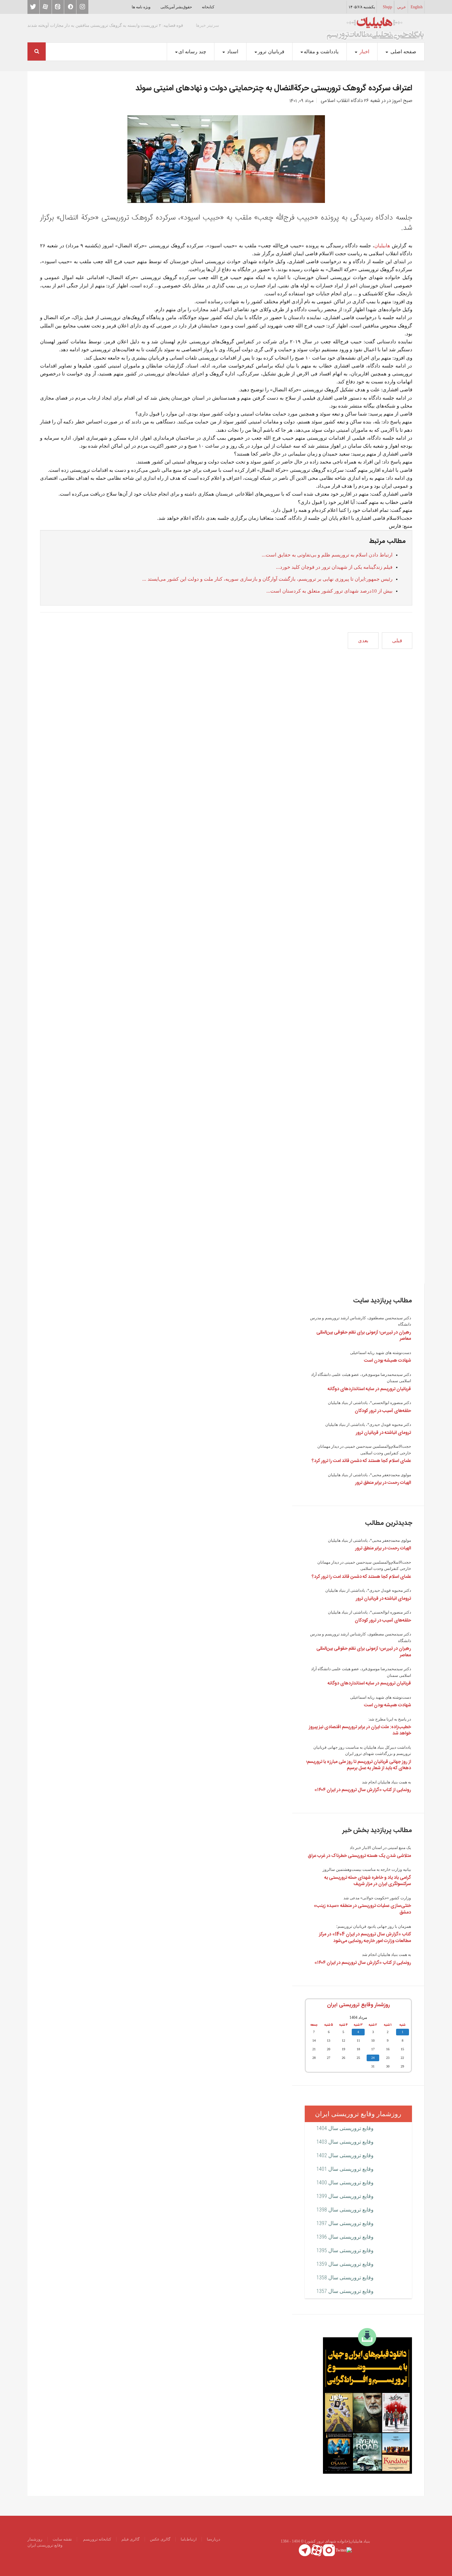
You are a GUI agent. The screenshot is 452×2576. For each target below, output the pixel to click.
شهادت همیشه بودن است (387, 1361)
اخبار (364, 52)
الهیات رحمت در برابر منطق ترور (383, 1483)
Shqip (387, 7)
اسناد (232, 52)
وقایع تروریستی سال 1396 (345, 2237)
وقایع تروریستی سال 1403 (345, 2142)
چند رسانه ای (192, 52)
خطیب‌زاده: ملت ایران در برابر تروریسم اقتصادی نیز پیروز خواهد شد (360, 1730)
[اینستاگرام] (329, 2550)
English (417, 7)
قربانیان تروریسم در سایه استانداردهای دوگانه (369, 1389)
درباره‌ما (213, 2539)
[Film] (367, 2400)
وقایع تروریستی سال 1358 (345, 2278)
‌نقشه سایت (62, 2539)
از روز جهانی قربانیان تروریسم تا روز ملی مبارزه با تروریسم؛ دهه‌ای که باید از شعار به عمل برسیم (359, 1765)
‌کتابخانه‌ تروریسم (97, 2539)
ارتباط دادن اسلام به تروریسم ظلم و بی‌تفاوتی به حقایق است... (327, 555)
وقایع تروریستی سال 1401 (345, 2169)
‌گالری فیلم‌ (131, 2539)
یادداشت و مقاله (321, 52)
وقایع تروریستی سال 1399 (345, 2196)
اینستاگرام (82, 7)
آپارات (46, 7)
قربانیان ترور (271, 52)
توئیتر (33, 7)
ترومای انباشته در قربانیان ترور (383, 1433)
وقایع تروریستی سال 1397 (345, 2223)
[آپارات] (317, 2550)
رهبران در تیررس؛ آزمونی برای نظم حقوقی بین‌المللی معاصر (364, 1336)
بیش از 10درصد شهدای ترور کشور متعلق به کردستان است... (329, 591)
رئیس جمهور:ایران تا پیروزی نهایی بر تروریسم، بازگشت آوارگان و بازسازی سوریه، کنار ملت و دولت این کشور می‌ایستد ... (267, 579)
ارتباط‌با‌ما (189, 2539)
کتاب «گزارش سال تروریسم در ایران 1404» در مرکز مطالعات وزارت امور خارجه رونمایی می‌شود (365, 1938)
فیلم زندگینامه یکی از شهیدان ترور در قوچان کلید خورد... (334, 567)
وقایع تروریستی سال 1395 (345, 2250)
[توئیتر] (344, 2550)
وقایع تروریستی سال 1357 (345, 2291)
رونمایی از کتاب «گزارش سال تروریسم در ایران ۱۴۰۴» (363, 1790)
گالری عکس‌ (160, 2539)
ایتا (58, 7)
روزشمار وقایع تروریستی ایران (358, 2005)
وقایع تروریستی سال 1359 (345, 2264)
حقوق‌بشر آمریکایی (176, 7)
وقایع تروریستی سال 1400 (345, 2183)
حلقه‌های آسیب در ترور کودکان (383, 1411)
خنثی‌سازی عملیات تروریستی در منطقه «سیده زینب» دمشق (362, 1909)
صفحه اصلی (403, 52)
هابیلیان (382, 246)
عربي (402, 7)
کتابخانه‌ (208, 7)
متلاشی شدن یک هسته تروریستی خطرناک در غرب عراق (359, 1856)
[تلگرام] (305, 2550)
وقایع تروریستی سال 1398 (345, 2210)
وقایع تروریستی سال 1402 (345, 2155)
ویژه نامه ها (141, 7)
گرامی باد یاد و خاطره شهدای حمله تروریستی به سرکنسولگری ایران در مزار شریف (368, 1881)
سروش (70, 7)
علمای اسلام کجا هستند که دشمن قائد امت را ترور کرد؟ (361, 1461)
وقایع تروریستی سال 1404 (345, 2128)
